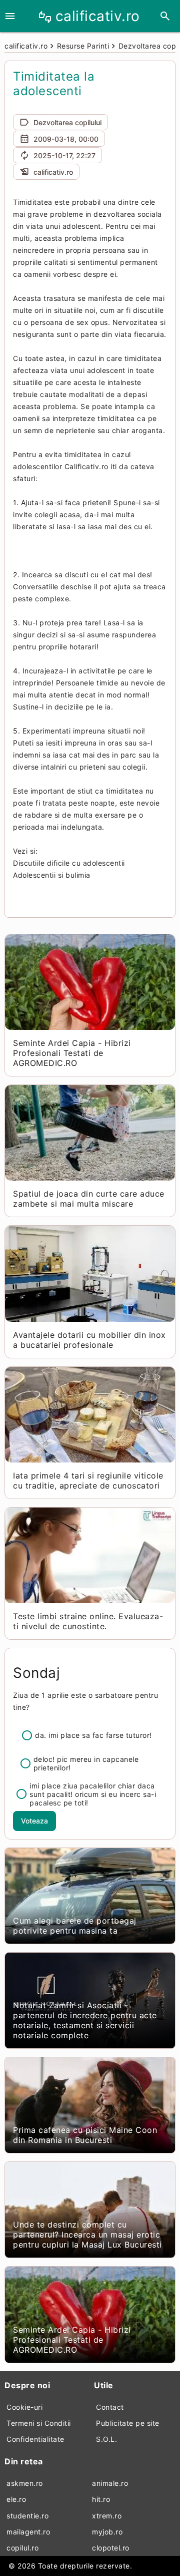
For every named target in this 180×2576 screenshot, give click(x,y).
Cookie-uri (24, 2407)
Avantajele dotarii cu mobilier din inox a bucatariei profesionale (89, 1340)
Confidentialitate (35, 2439)
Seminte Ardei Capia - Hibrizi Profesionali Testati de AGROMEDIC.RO (72, 1053)
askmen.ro (25, 2483)
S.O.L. (106, 2439)
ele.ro (16, 2499)
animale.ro (110, 2483)
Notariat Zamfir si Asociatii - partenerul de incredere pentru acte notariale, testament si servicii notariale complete (85, 2020)
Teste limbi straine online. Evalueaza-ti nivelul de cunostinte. (88, 1621)
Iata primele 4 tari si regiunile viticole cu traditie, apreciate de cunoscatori (88, 1481)
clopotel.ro (111, 2548)
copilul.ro (22, 2548)
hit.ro (101, 2499)
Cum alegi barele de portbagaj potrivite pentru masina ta (75, 1926)
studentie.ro (27, 2516)
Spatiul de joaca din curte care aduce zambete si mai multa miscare (89, 1199)
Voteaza (34, 1821)
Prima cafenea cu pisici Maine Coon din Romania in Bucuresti (85, 2135)
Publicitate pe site (128, 2423)
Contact (110, 2407)
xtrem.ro (107, 2516)
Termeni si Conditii (39, 2423)
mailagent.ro (28, 2532)
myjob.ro (107, 2532)
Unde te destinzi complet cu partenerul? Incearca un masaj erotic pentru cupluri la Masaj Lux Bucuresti (87, 2235)
